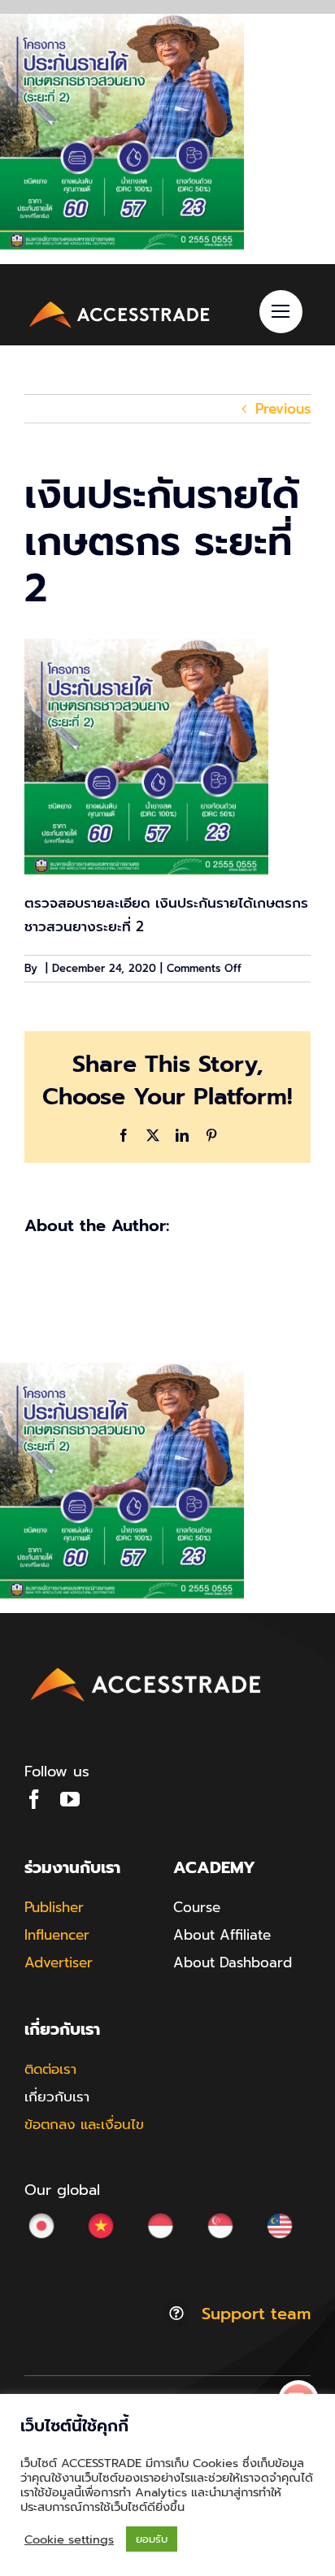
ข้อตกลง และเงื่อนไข (84, 2124)
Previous (283, 409)
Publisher (54, 1907)
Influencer (57, 1935)
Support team (256, 2314)
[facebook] (34, 1799)
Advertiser (59, 1962)
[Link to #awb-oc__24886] (281, 312)
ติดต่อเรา (50, 2069)
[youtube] (70, 1799)
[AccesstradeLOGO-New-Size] (120, 303)
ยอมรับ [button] (152, 2539)
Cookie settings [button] (69, 2539)
